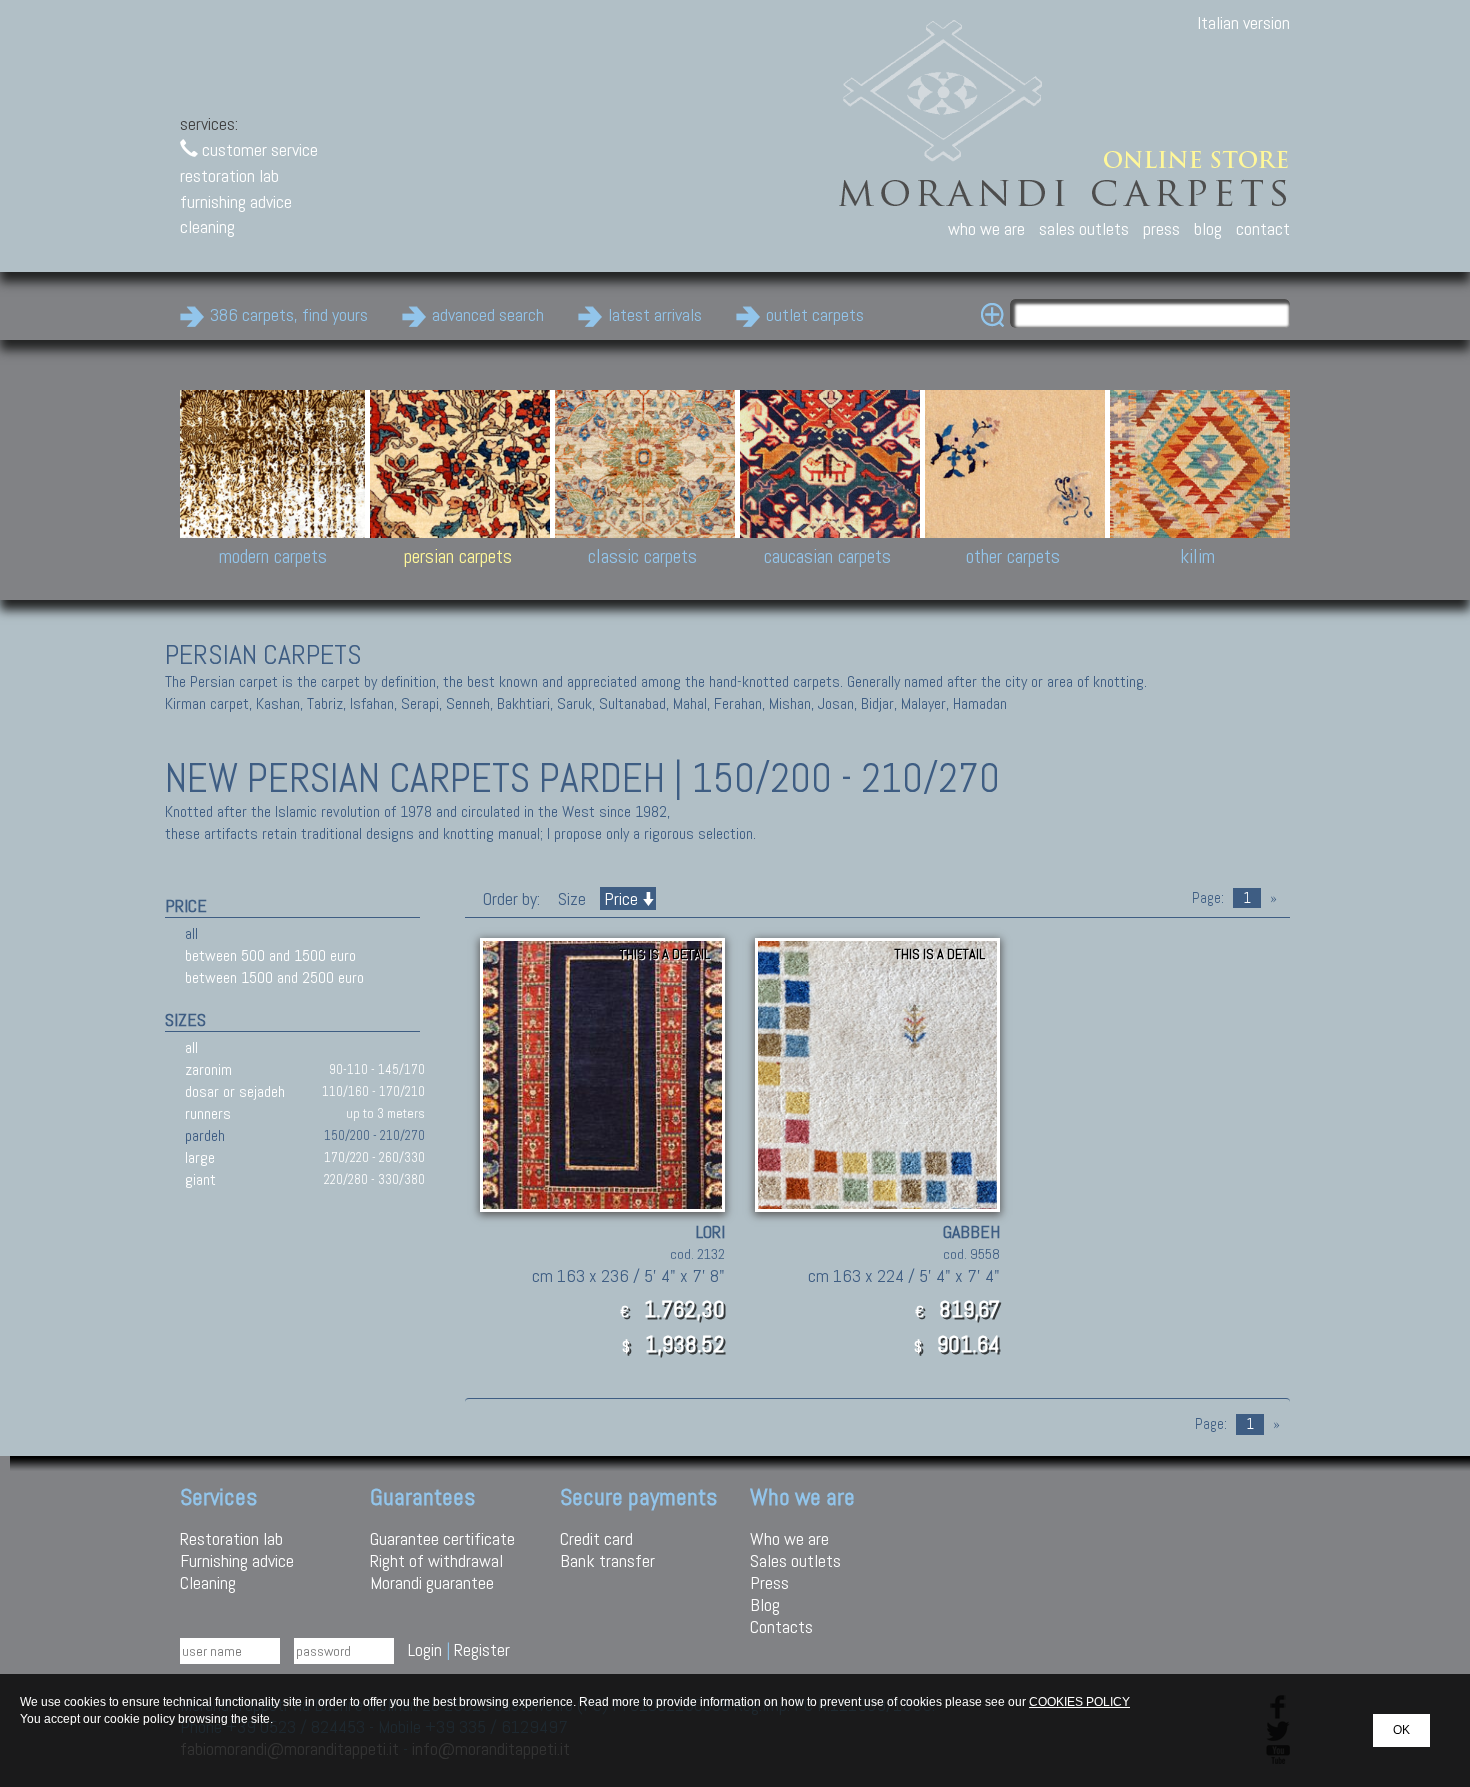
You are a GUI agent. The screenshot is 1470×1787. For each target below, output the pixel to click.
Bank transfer (607, 1560)
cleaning (207, 226)
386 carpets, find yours (289, 314)
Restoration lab (231, 1538)
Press (769, 1582)
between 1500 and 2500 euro (274, 977)
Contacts (781, 1626)
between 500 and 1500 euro (270, 955)
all (191, 933)
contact (1263, 228)
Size (572, 898)
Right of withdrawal (436, 1560)
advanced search (488, 314)
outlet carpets (815, 314)
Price (621, 898)
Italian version (1243, 22)
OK (1401, 1730)
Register (482, 1649)
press (1161, 228)
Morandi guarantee (432, 1582)
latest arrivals (655, 314)
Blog (765, 1604)
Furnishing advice (237, 1560)
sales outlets (1084, 228)
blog (1208, 228)
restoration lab (229, 175)
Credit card (596, 1538)
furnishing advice (236, 201)
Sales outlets (795, 1560)
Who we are (789, 1538)
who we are (986, 228)
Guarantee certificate (442, 1538)
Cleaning (208, 1582)
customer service (258, 149)
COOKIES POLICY (1079, 1702)
